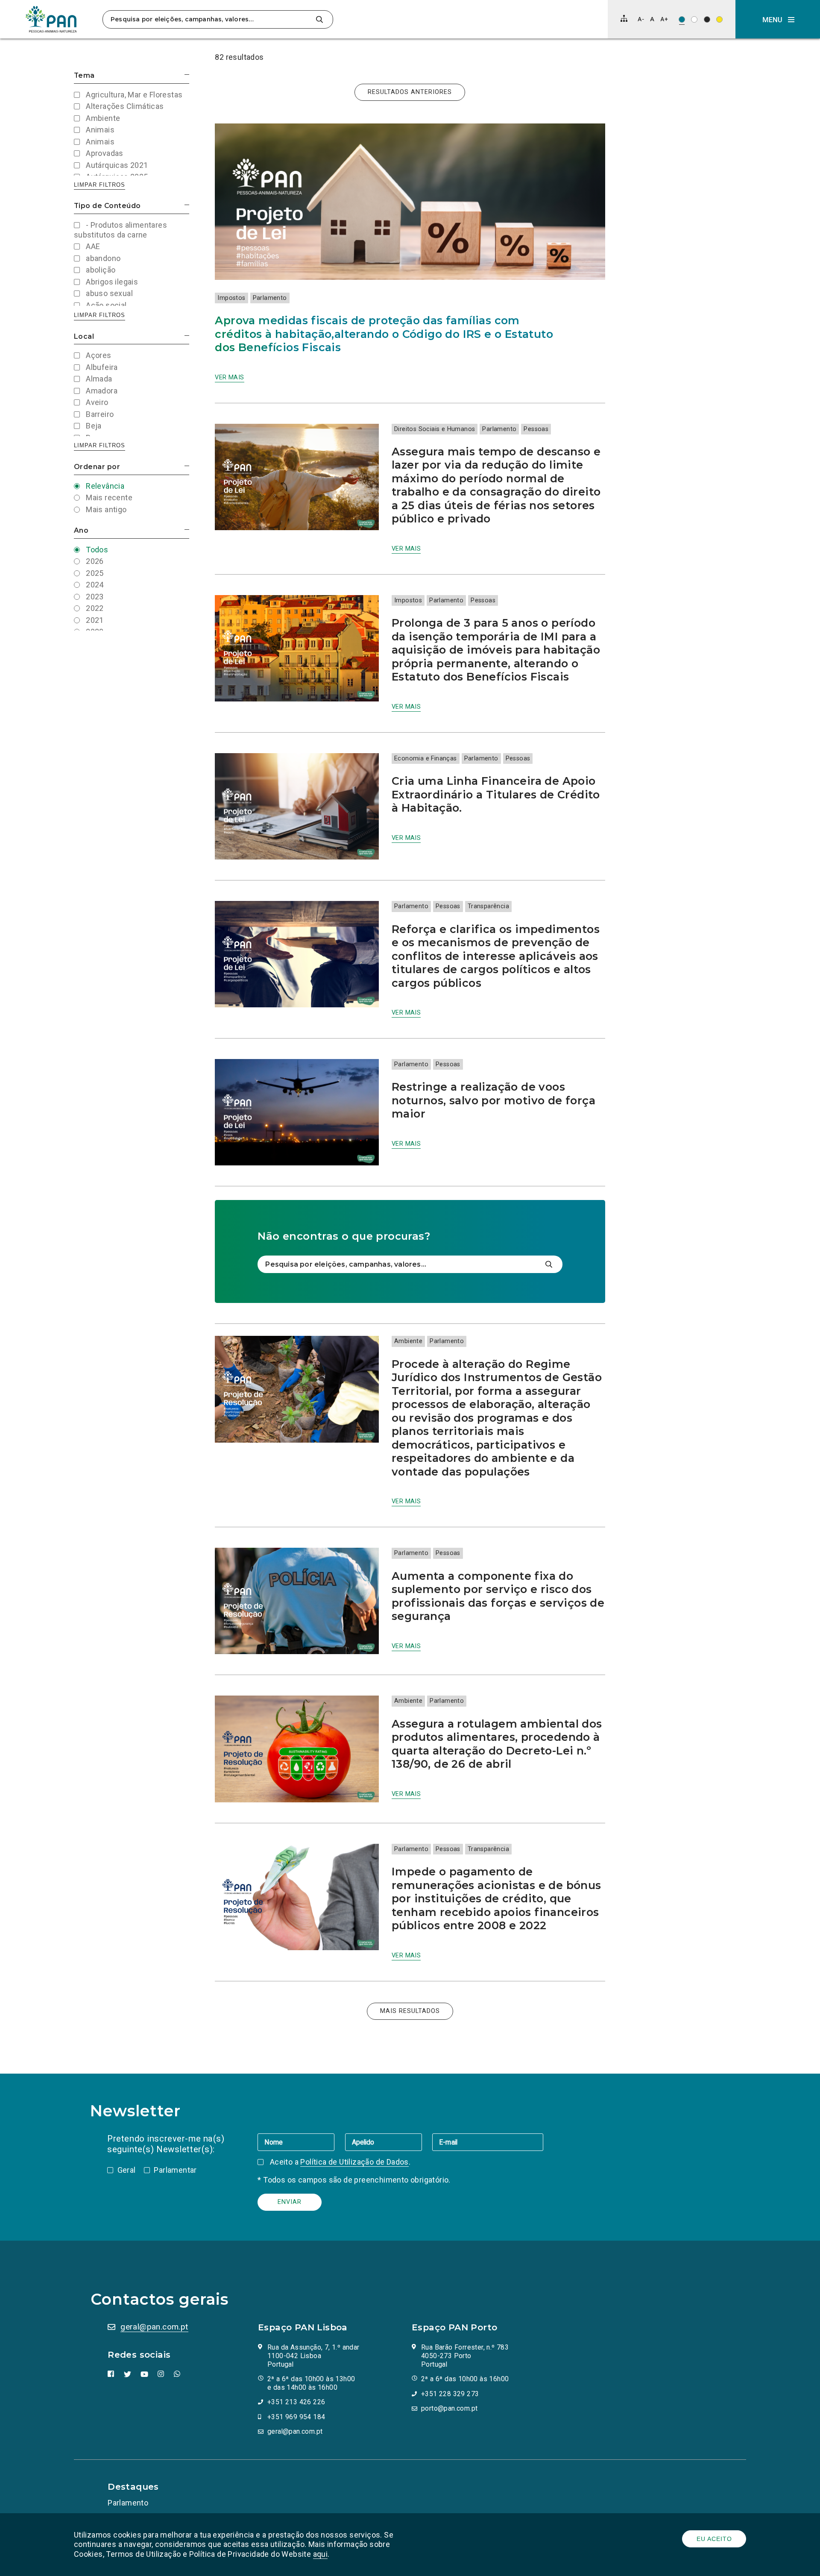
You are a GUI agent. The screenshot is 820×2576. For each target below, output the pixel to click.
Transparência (488, 906)
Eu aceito (714, 2539)
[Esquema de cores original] (682, 19)
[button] (778, 19)
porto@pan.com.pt (449, 2408)
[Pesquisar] (319, 19)
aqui (321, 2554)
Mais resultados (410, 2011)
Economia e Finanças (426, 758)
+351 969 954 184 (296, 2417)
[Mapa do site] (624, 18)
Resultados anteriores (410, 92)
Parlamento (270, 298)
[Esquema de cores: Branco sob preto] (707, 19)
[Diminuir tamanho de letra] (641, 19)
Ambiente (408, 1341)
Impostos (231, 298)
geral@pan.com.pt (154, 2327)
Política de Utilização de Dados (354, 2162)
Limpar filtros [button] (100, 185)
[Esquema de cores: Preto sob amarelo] (719, 19)
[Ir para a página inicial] (51, 19)
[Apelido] (389, 2142)
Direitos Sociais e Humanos (435, 429)
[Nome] (301, 2142)
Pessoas (536, 429)
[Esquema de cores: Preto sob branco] (694, 19)
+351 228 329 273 (450, 2394)
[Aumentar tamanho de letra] (664, 19)
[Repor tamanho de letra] (652, 19)
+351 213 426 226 (296, 2402)
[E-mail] (488, 2142)
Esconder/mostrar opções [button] (187, 75)
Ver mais (229, 377)
